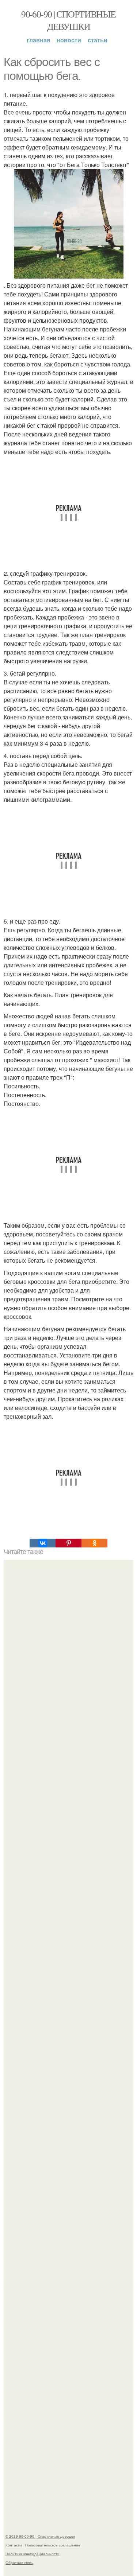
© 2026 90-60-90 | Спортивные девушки (40, 2536)
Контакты (14, 2545)
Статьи (98, 40)
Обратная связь (19, 2563)
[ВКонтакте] (43, 1543)
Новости (69, 40)
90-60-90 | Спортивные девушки (68, 20)
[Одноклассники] (94, 1543)
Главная (38, 40)
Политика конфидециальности (33, 2554)
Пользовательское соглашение (53, 2545)
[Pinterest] (68, 1543)
